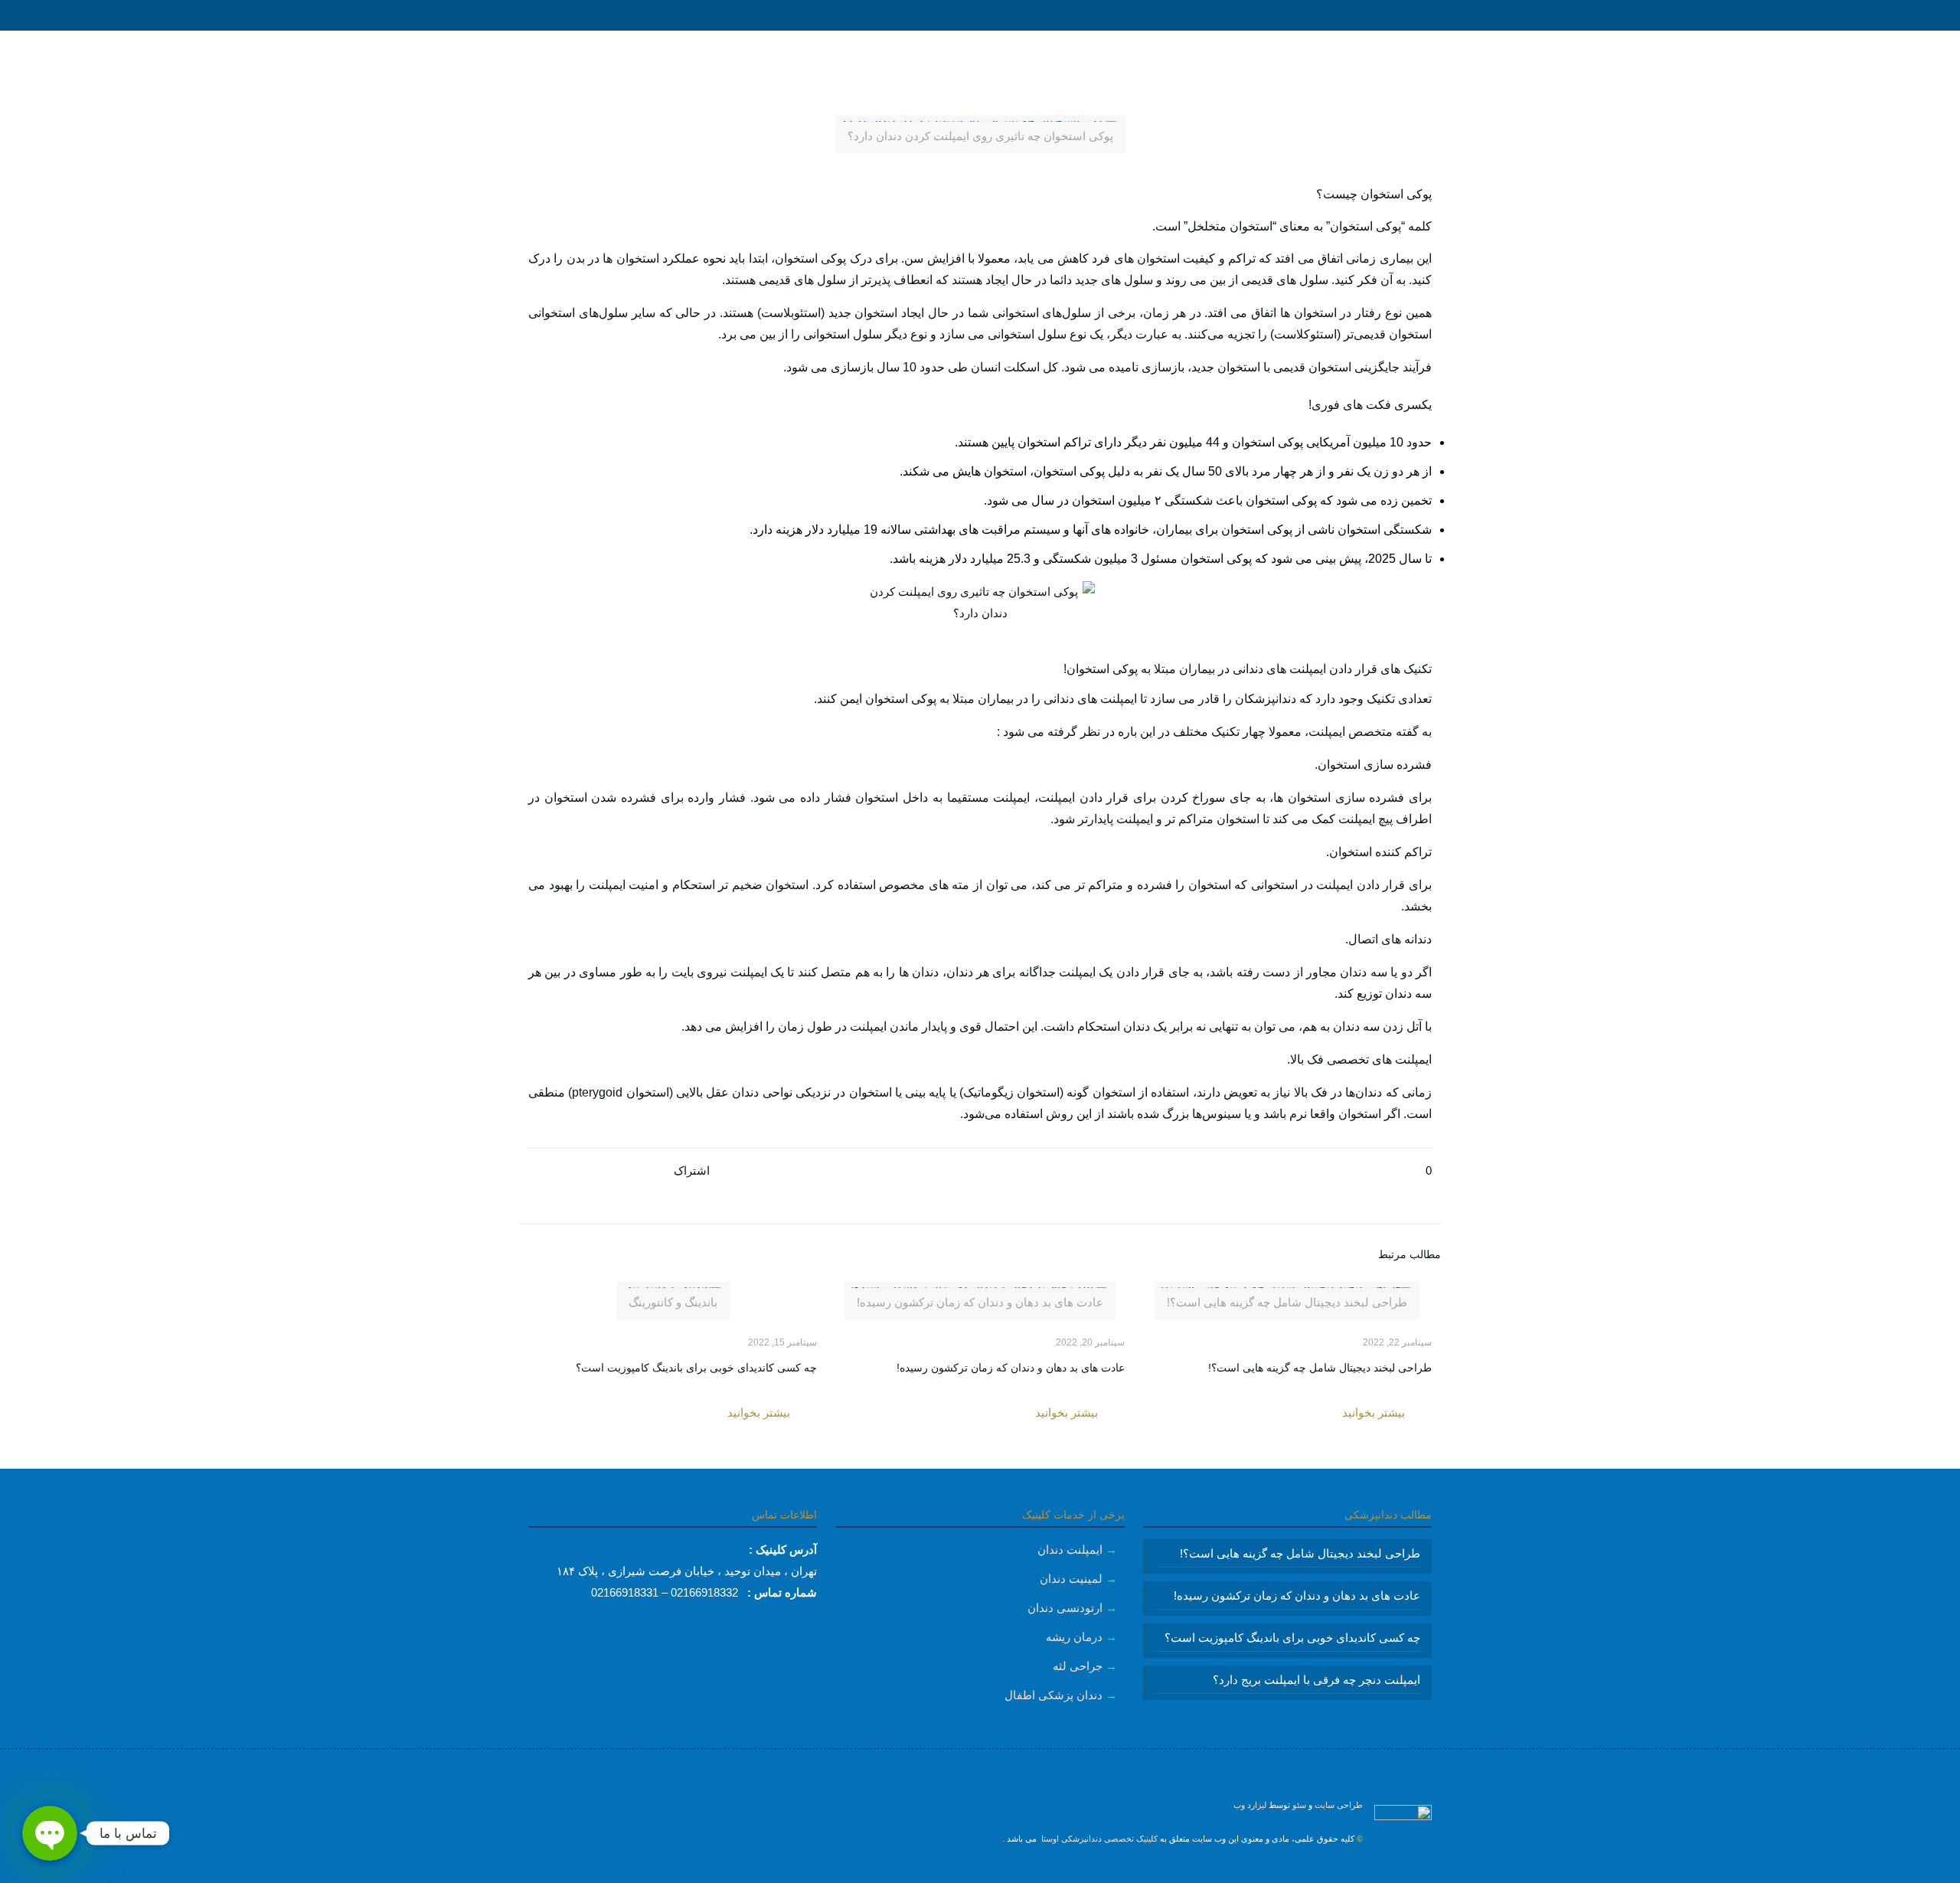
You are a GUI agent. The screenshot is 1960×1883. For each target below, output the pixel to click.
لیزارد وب (1250, 1805)
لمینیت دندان (1071, 1579)
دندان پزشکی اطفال (1053, 1695)
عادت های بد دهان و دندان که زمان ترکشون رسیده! (1011, 1368)
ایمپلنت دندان (1070, 1550)
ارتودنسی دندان (1065, 1608)
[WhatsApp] (1001, 1872)
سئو (1299, 1805)
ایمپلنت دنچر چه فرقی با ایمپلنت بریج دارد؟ (1316, 1680)
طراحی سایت (1339, 1805)
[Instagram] (980, 1872)
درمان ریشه (1074, 1637)
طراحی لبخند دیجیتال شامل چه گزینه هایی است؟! (1320, 1368)
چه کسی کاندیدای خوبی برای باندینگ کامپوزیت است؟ (696, 1368)
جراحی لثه (1078, 1666)
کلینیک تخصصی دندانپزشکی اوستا (1098, 1839)
